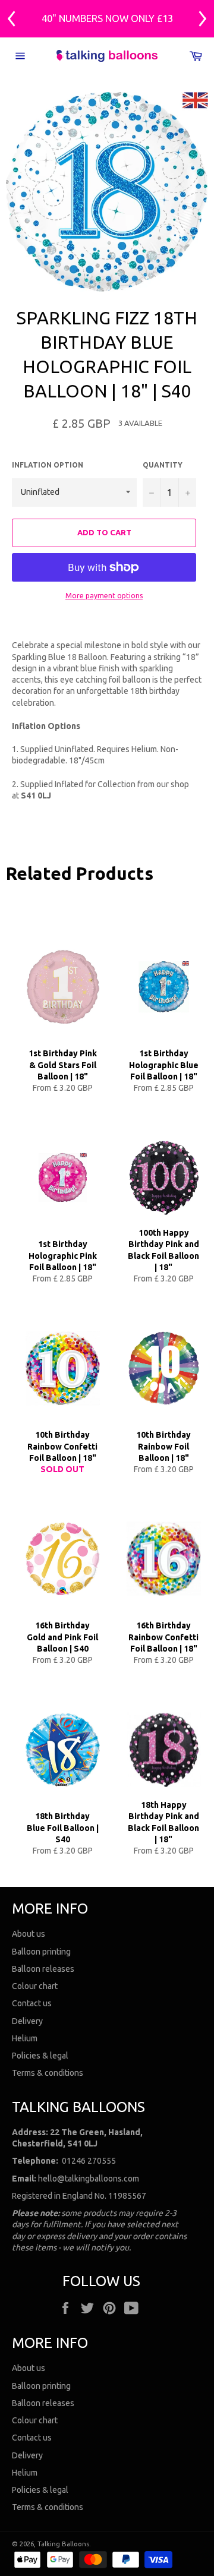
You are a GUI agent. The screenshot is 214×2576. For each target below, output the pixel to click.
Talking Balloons (63, 2544)
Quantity (163, 465)
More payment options (104, 596)
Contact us (32, 2003)
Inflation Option (48, 465)
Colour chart (35, 1986)
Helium (25, 2038)
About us (29, 1934)
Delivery (27, 2021)
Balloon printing (41, 1952)
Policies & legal (40, 2056)
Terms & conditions (48, 2073)
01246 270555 (89, 2161)
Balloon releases (43, 1969)
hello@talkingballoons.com (89, 2179)
